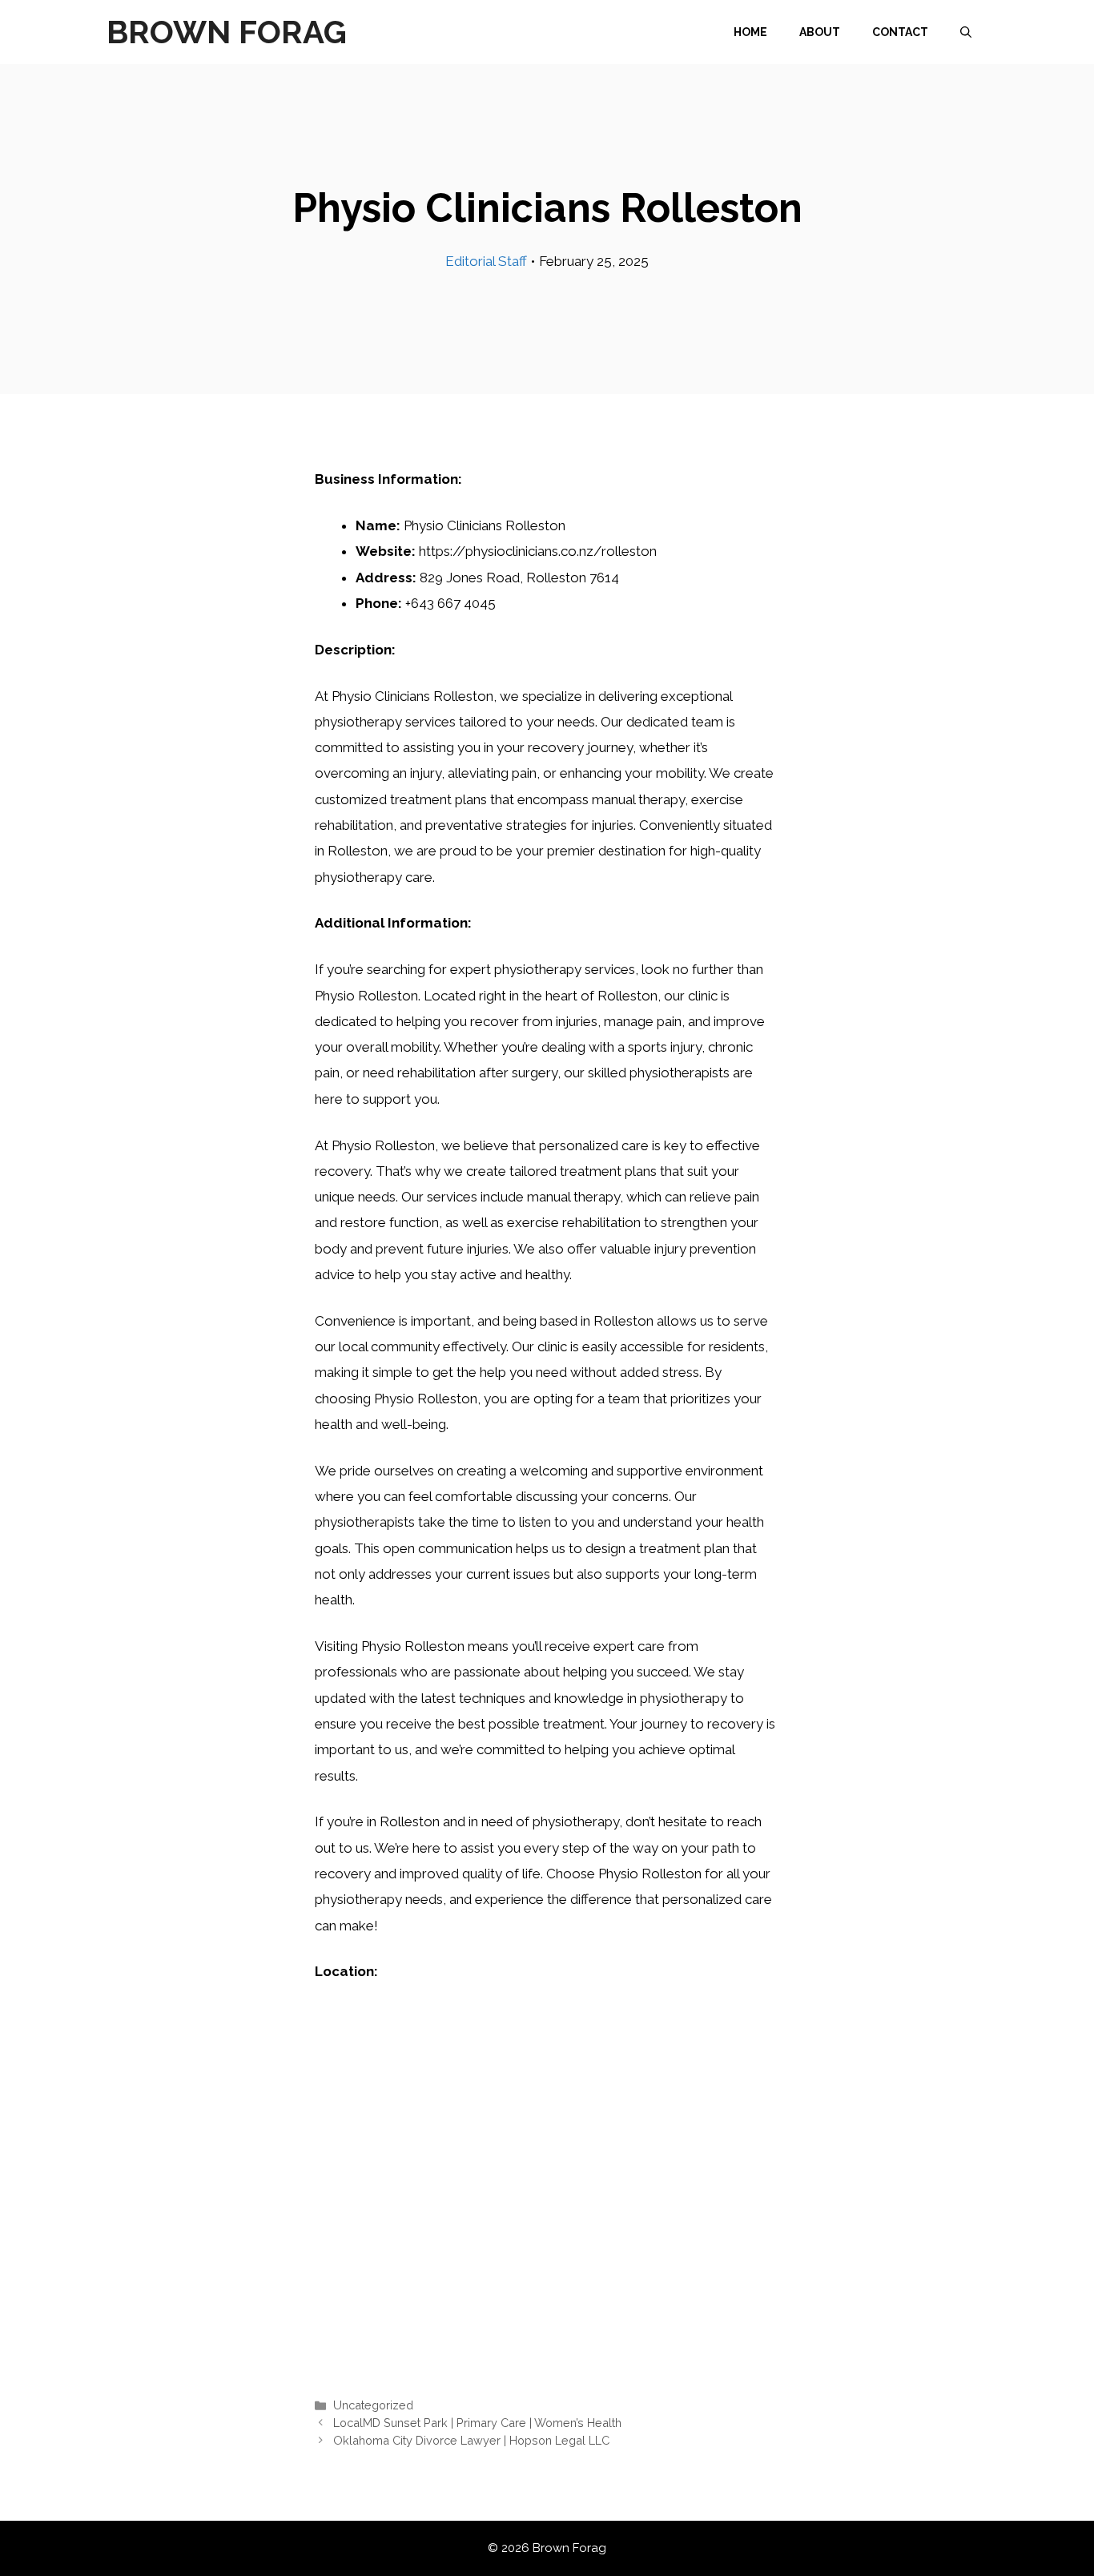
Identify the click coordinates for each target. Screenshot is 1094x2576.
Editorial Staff (486, 261)
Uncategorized (373, 2405)
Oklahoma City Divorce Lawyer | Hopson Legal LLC (471, 2440)
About (820, 32)
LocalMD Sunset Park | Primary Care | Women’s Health (477, 2423)
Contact (900, 32)
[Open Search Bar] (966, 32)
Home (750, 32)
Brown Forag (227, 32)
